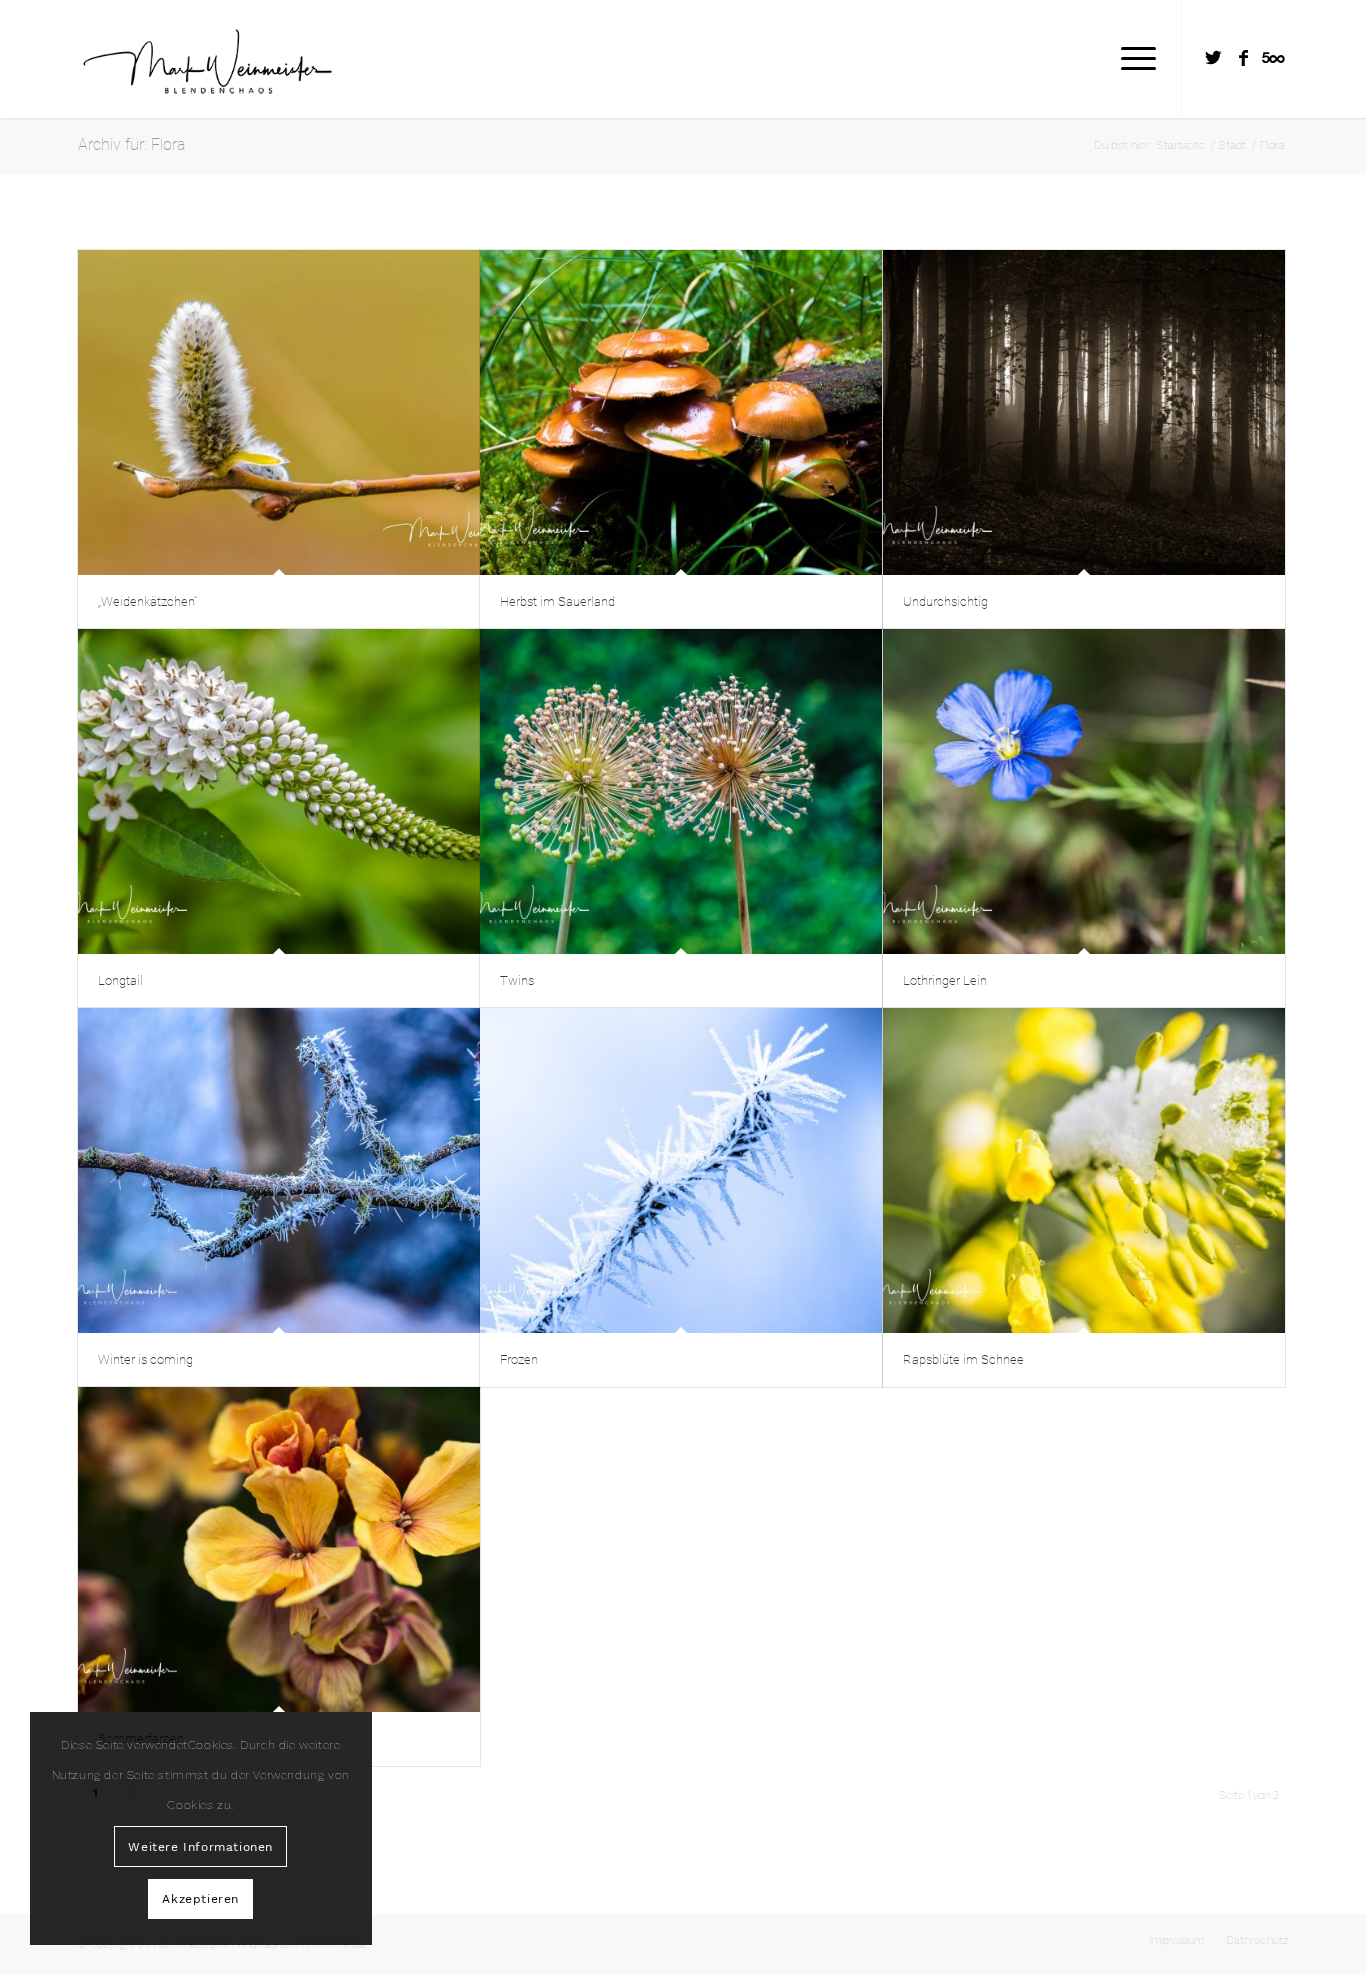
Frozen (519, 1359)
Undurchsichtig (945, 601)
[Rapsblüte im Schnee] (1084, 1170)
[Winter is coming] (279, 1170)
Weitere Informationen (200, 1847)
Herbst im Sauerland (557, 601)
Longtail (120, 980)
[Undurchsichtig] (1084, 412)
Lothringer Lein (945, 980)
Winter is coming (145, 1359)
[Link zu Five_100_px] (1273, 58)
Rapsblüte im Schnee (963, 1359)
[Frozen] (681, 1170)
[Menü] (1132, 59)
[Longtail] (279, 791)
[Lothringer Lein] (1084, 791)
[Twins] (681, 791)
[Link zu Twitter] (1213, 58)
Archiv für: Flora (131, 144)
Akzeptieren (200, 1899)
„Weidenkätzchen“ (147, 601)
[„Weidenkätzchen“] (279, 412)
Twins (517, 980)
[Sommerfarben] (279, 1549)
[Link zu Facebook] (1243, 58)
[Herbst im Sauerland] (681, 412)
